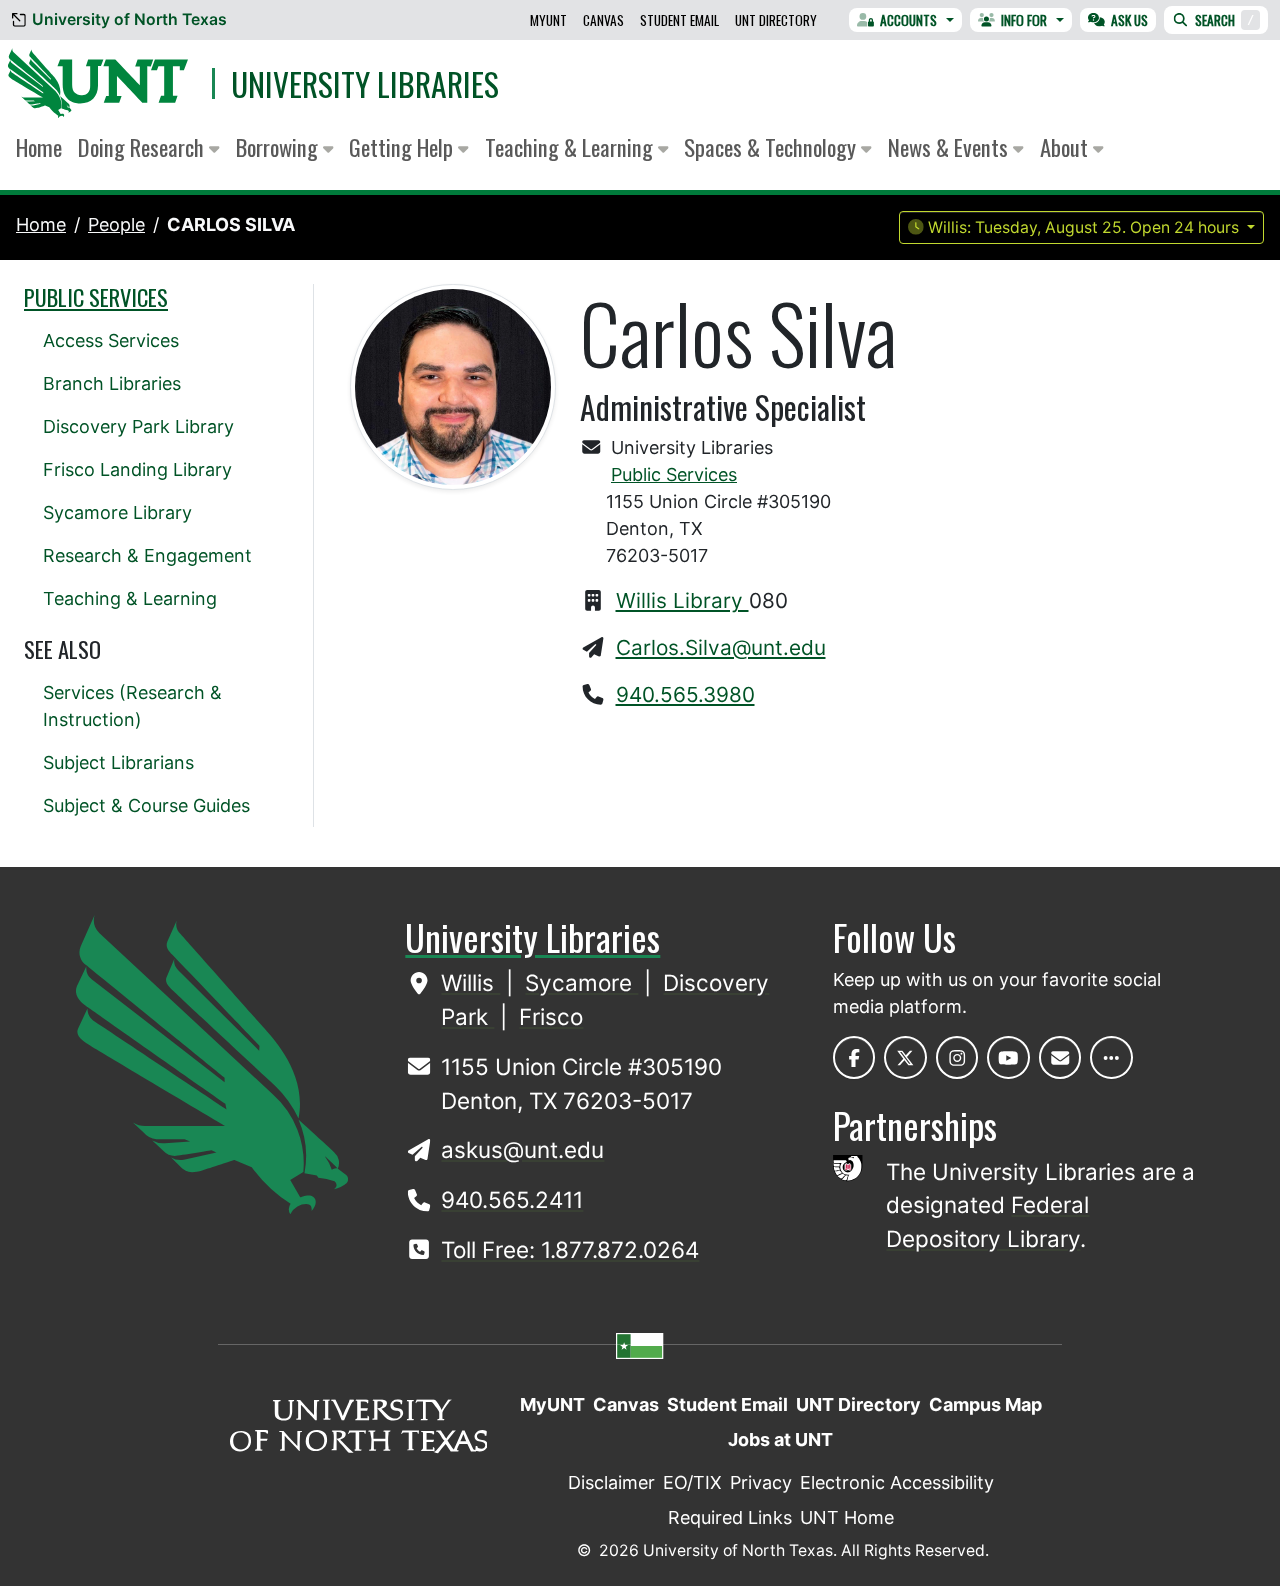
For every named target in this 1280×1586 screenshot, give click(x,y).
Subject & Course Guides (146, 805)
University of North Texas (129, 19)
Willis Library (682, 600)
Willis (470, 982)
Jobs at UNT (780, 1439)
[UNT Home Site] (212, 1063)
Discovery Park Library (138, 426)
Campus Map (985, 1404)
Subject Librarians (118, 762)
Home (39, 147)
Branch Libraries (112, 383)
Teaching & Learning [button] (571, 147)
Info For (1024, 20)
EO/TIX (692, 1482)
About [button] (1066, 147)
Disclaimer (611, 1482)
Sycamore (581, 982)
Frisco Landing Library (137, 469)
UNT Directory (776, 20)
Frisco (551, 1016)
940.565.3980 (685, 694)
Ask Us (1129, 20)
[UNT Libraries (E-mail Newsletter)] (1060, 1057)
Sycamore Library (117, 512)
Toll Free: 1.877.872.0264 (570, 1249)
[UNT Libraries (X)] (905, 1057)
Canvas (603, 20)
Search (1224, 20)
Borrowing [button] (279, 147)
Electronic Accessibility (897, 1482)
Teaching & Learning (130, 598)
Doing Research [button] (143, 147)
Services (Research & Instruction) (132, 706)
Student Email (679, 20)
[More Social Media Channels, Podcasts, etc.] (1111, 1057)
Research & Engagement (147, 555)
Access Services (111, 340)
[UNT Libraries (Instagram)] (957, 1057)
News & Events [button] (950, 147)
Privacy (761, 1482)
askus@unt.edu (522, 1149)
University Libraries (365, 83)
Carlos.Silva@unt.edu (721, 647)
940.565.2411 (512, 1199)
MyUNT (548, 20)
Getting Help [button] (403, 147)
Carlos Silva (231, 224)
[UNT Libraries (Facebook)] (854, 1057)
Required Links (730, 1517)
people (116, 224)
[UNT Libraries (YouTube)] (1008, 1057)
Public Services (674, 474)
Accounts (908, 20)
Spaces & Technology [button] (772, 147)
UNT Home (847, 1517)
